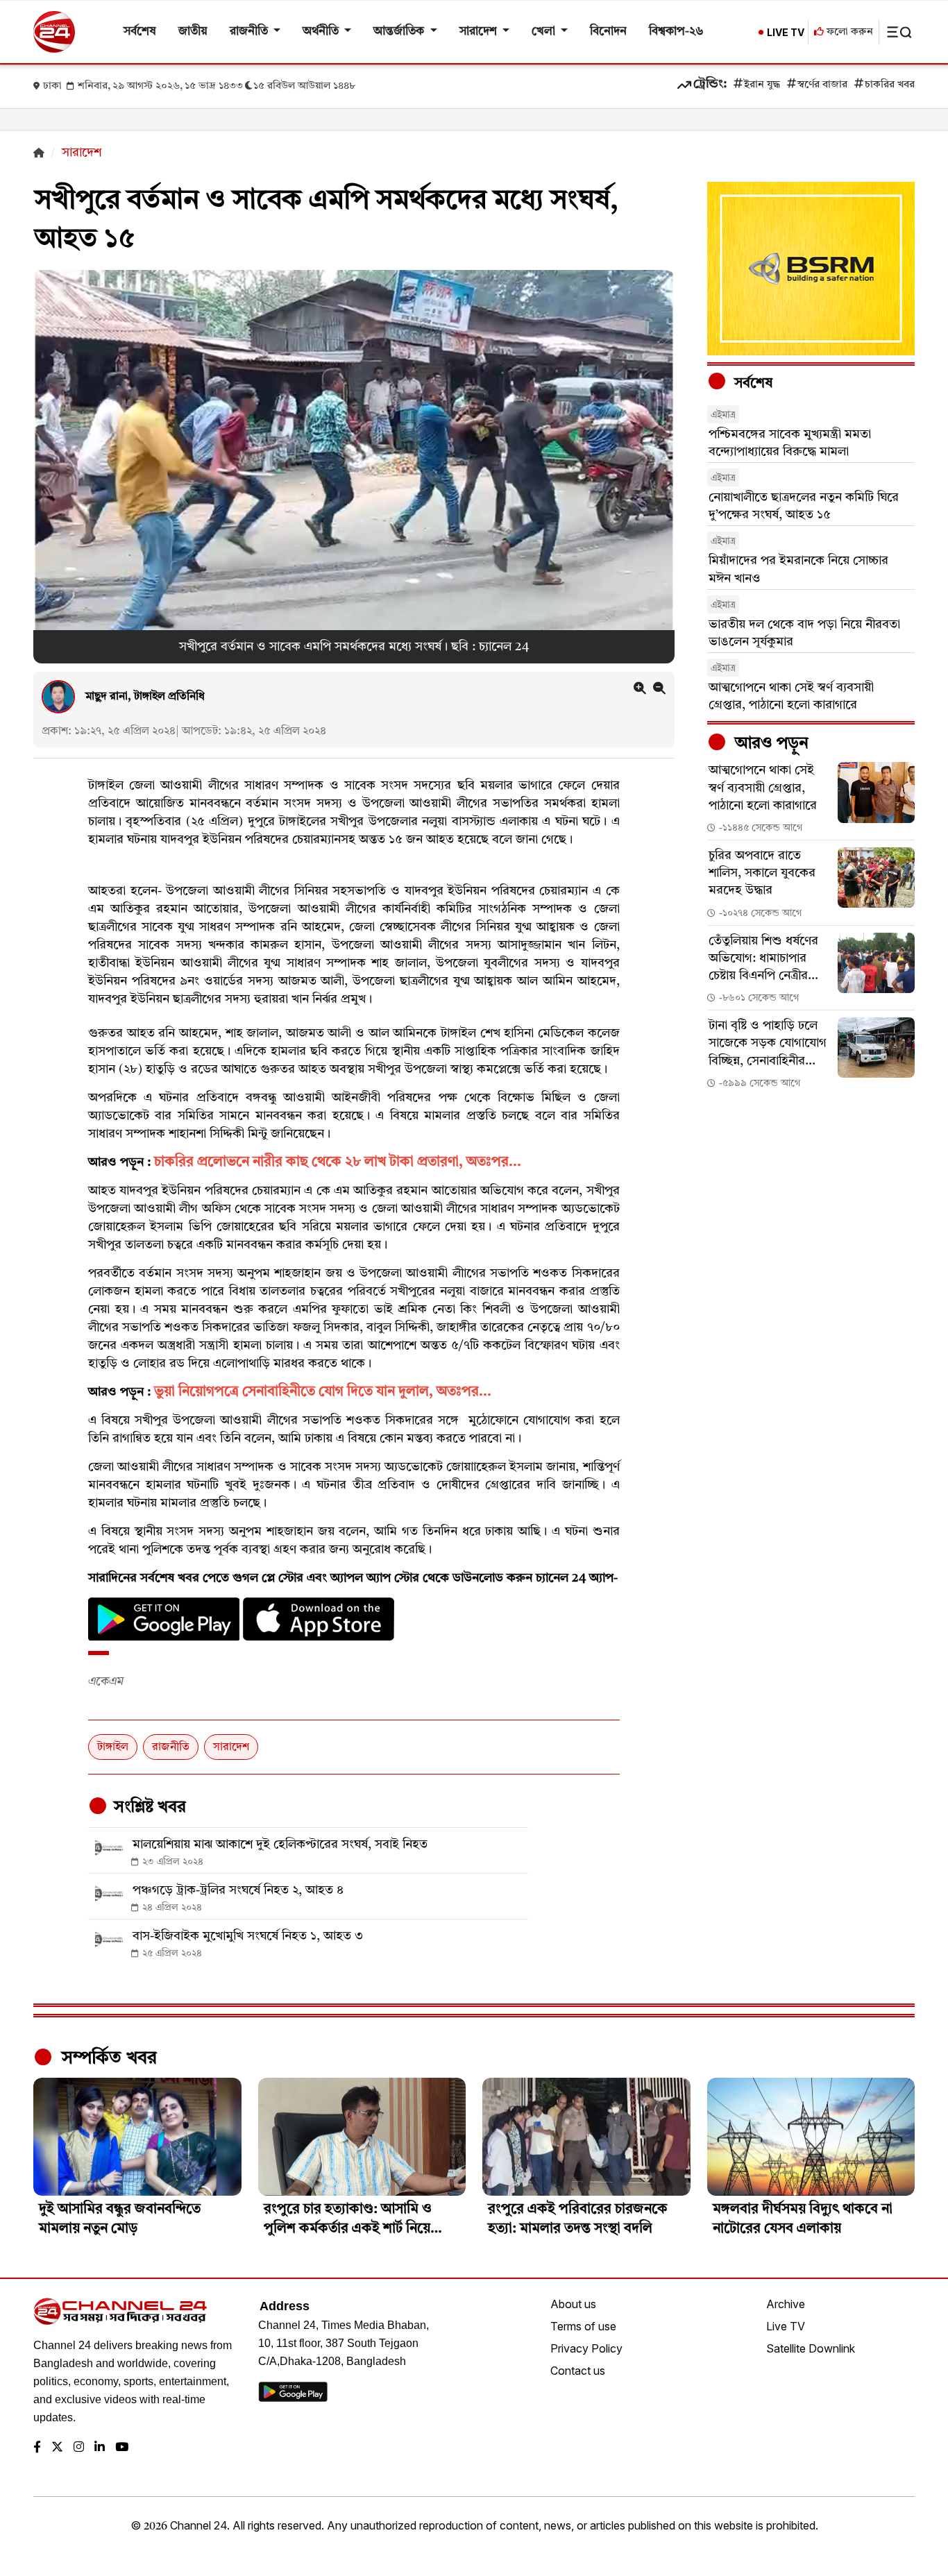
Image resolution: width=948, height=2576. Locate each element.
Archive (786, 2304)
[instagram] (79, 2448)
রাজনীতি (250, 32)
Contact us (578, 2371)
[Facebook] (37, 2448)
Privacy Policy (586, 2348)
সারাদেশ (480, 32)
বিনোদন (608, 32)
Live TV (786, 2326)
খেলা (545, 32)
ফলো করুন (848, 32)
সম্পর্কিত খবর (107, 2058)
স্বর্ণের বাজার (822, 85)
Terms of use (583, 2326)
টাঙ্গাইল (113, 1747)
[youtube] (122, 2448)
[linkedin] (100, 2448)
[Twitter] (57, 2448)
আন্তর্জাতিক (400, 32)
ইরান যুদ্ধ (762, 85)
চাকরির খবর (890, 85)
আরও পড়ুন (770, 744)
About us (573, 2304)
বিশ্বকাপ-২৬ (676, 32)
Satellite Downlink (811, 2348)
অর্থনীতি (322, 32)
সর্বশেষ (140, 32)
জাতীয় (193, 32)
